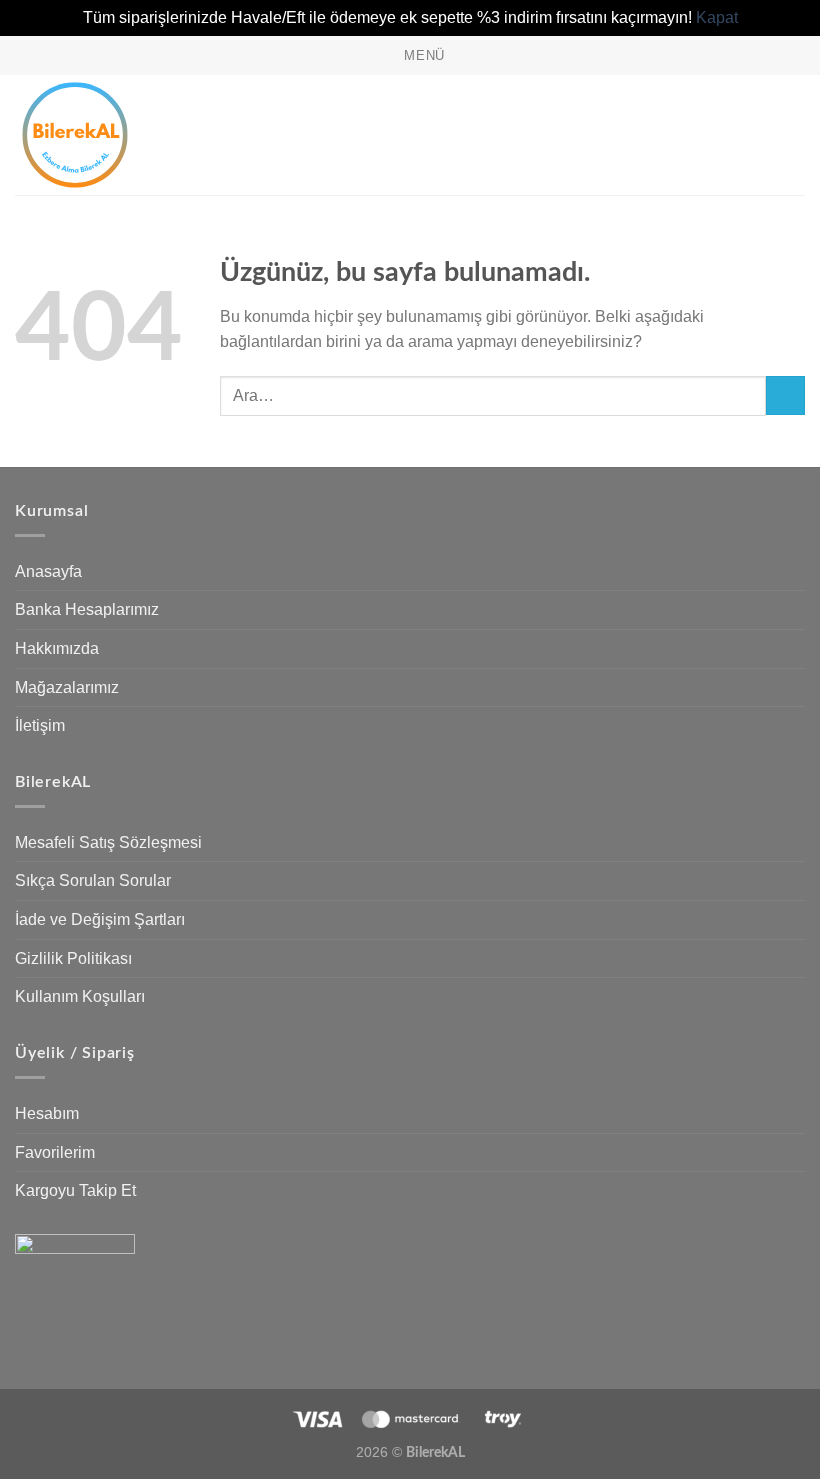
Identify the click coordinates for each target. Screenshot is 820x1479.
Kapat (717, 17)
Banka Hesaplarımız (87, 609)
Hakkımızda (57, 648)
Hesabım (47, 1113)
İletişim (40, 725)
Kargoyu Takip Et (75, 1190)
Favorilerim (55, 1152)
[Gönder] (785, 395)
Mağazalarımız (67, 687)
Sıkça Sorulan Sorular (93, 880)
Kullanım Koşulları (80, 996)
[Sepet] (795, 135)
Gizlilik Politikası (73, 958)
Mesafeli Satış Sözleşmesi (108, 842)
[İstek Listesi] (727, 135)
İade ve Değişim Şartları (100, 919)
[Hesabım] (761, 135)
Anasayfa (48, 571)
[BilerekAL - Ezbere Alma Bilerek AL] (115, 135)
